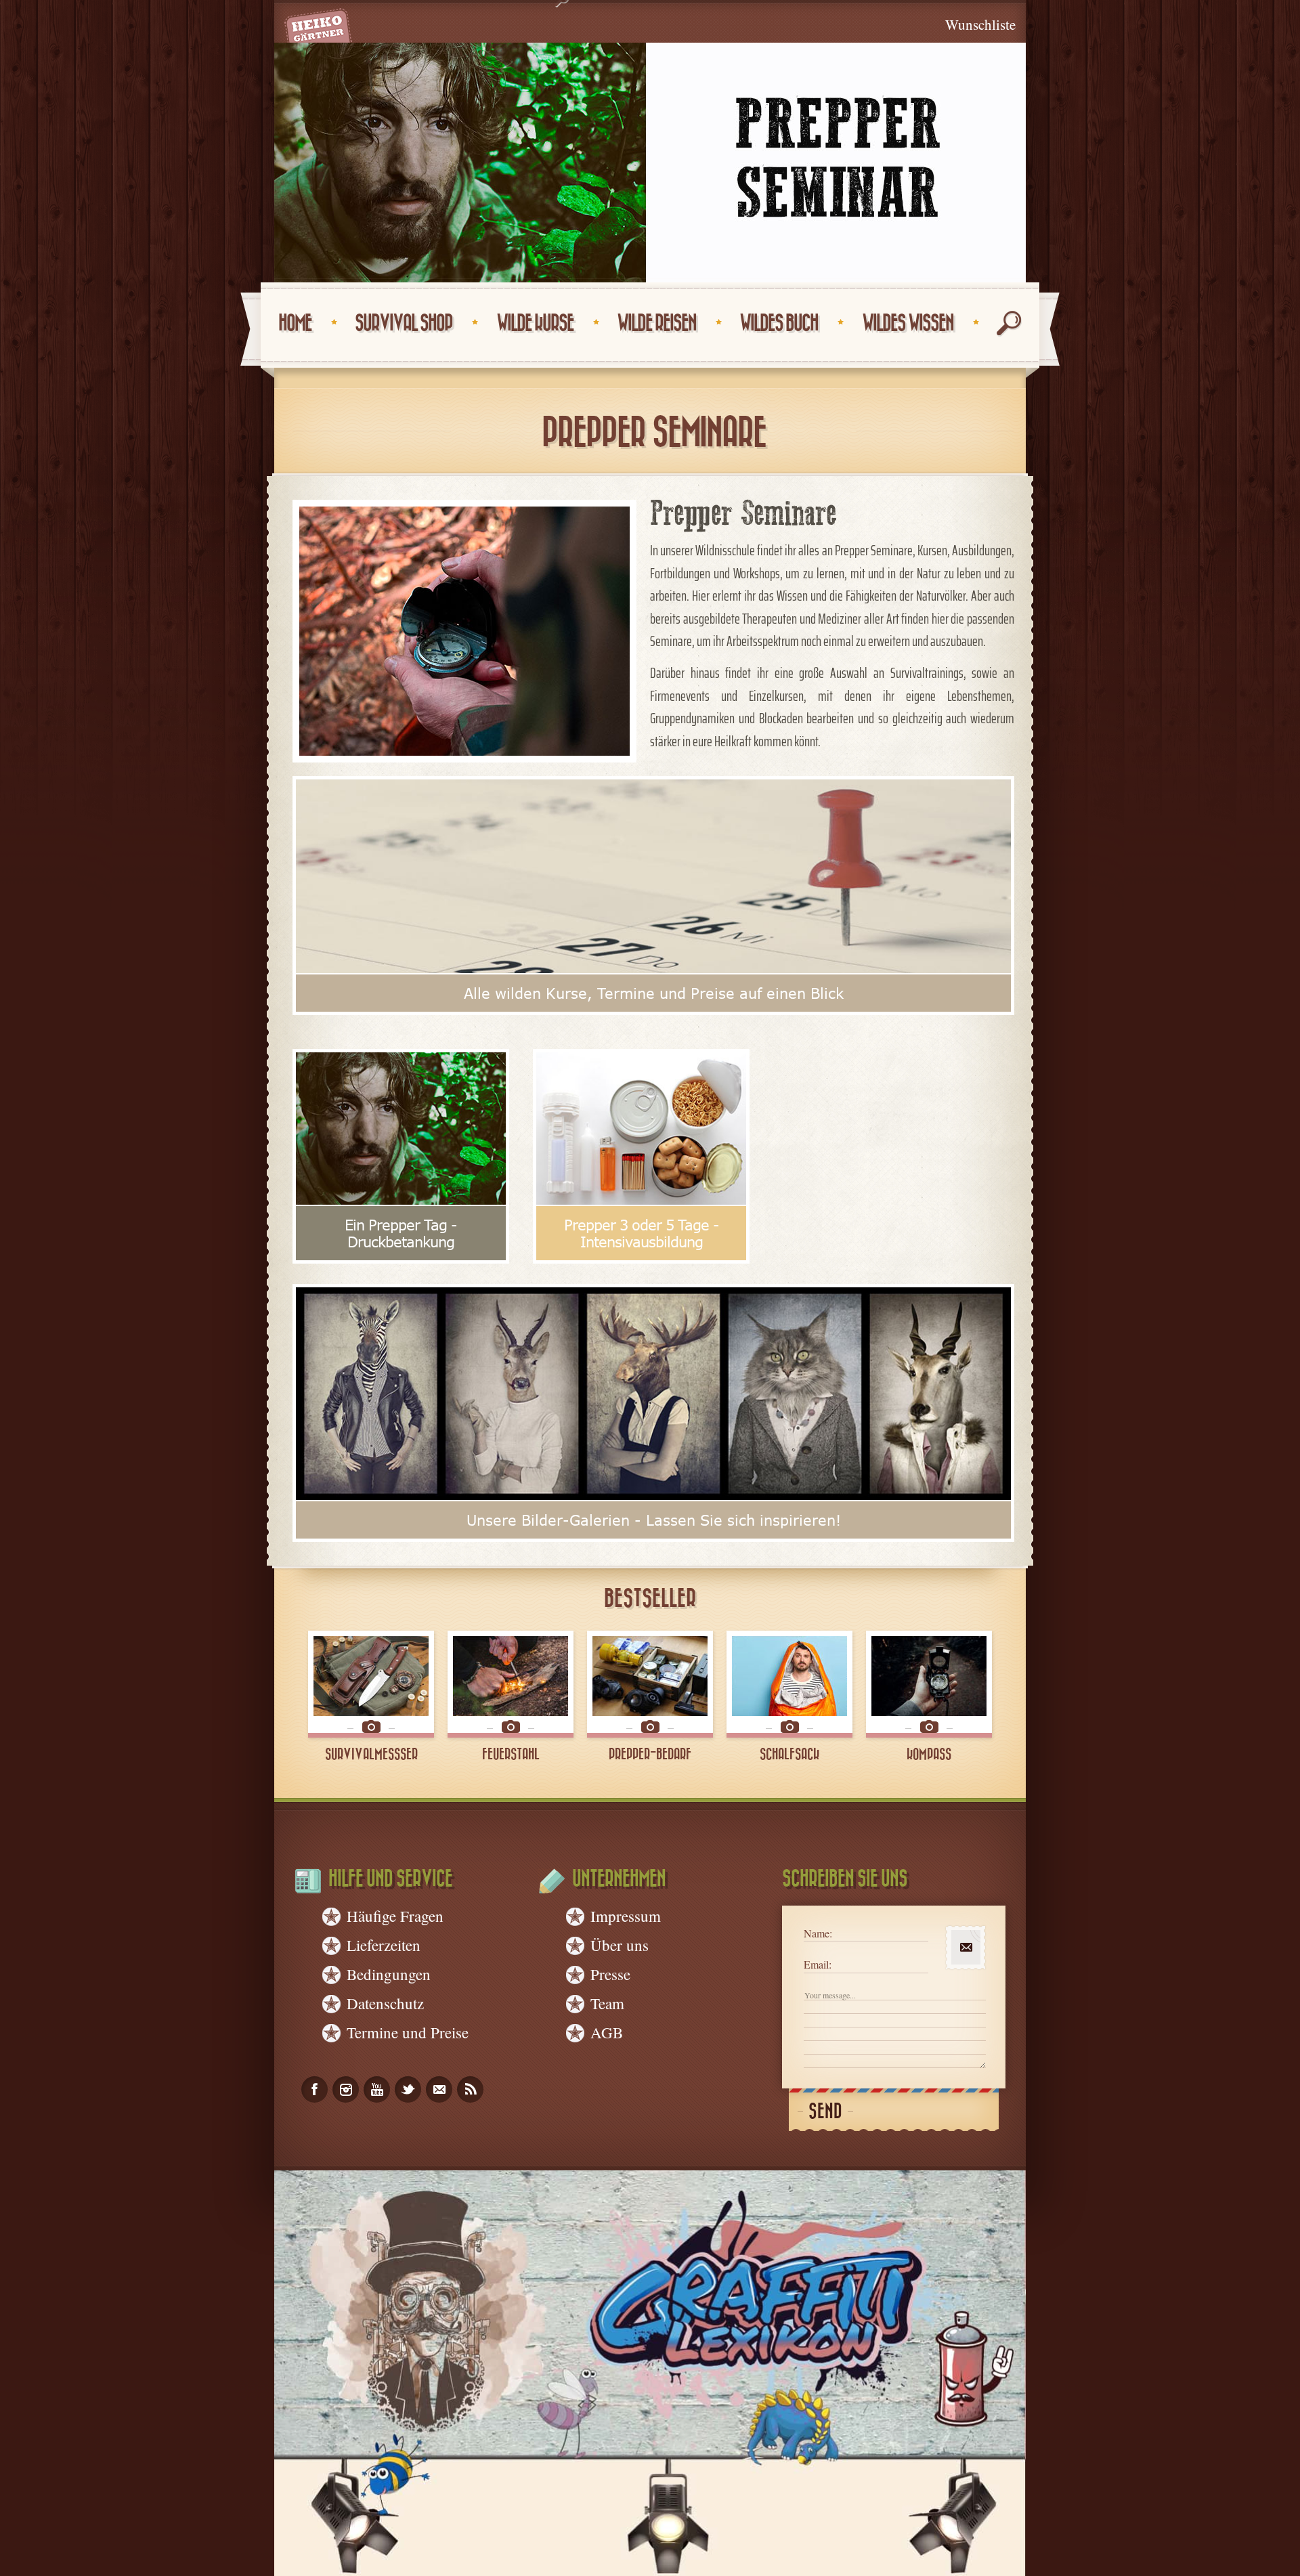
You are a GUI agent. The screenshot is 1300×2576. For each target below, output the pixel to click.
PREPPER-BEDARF (650, 1755)
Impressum (626, 1916)
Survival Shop (404, 323)
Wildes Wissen (908, 323)
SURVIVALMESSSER (371, 1755)
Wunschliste (980, 24)
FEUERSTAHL (511, 1755)
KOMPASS (929, 1755)
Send (825, 2112)
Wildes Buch (779, 323)
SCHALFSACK (789, 1755)
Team (607, 2003)
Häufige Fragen (395, 1916)
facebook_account (315, 2089)
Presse (610, 1974)
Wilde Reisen (656, 323)
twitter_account (408, 2089)
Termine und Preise (408, 2032)
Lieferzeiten (384, 1945)
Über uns (620, 1945)
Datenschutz (385, 2003)
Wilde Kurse (535, 323)
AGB (607, 2032)
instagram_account (346, 2089)
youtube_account (377, 2089)
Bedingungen (389, 1974)
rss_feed (470, 2089)
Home (295, 323)
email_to (439, 2089)
